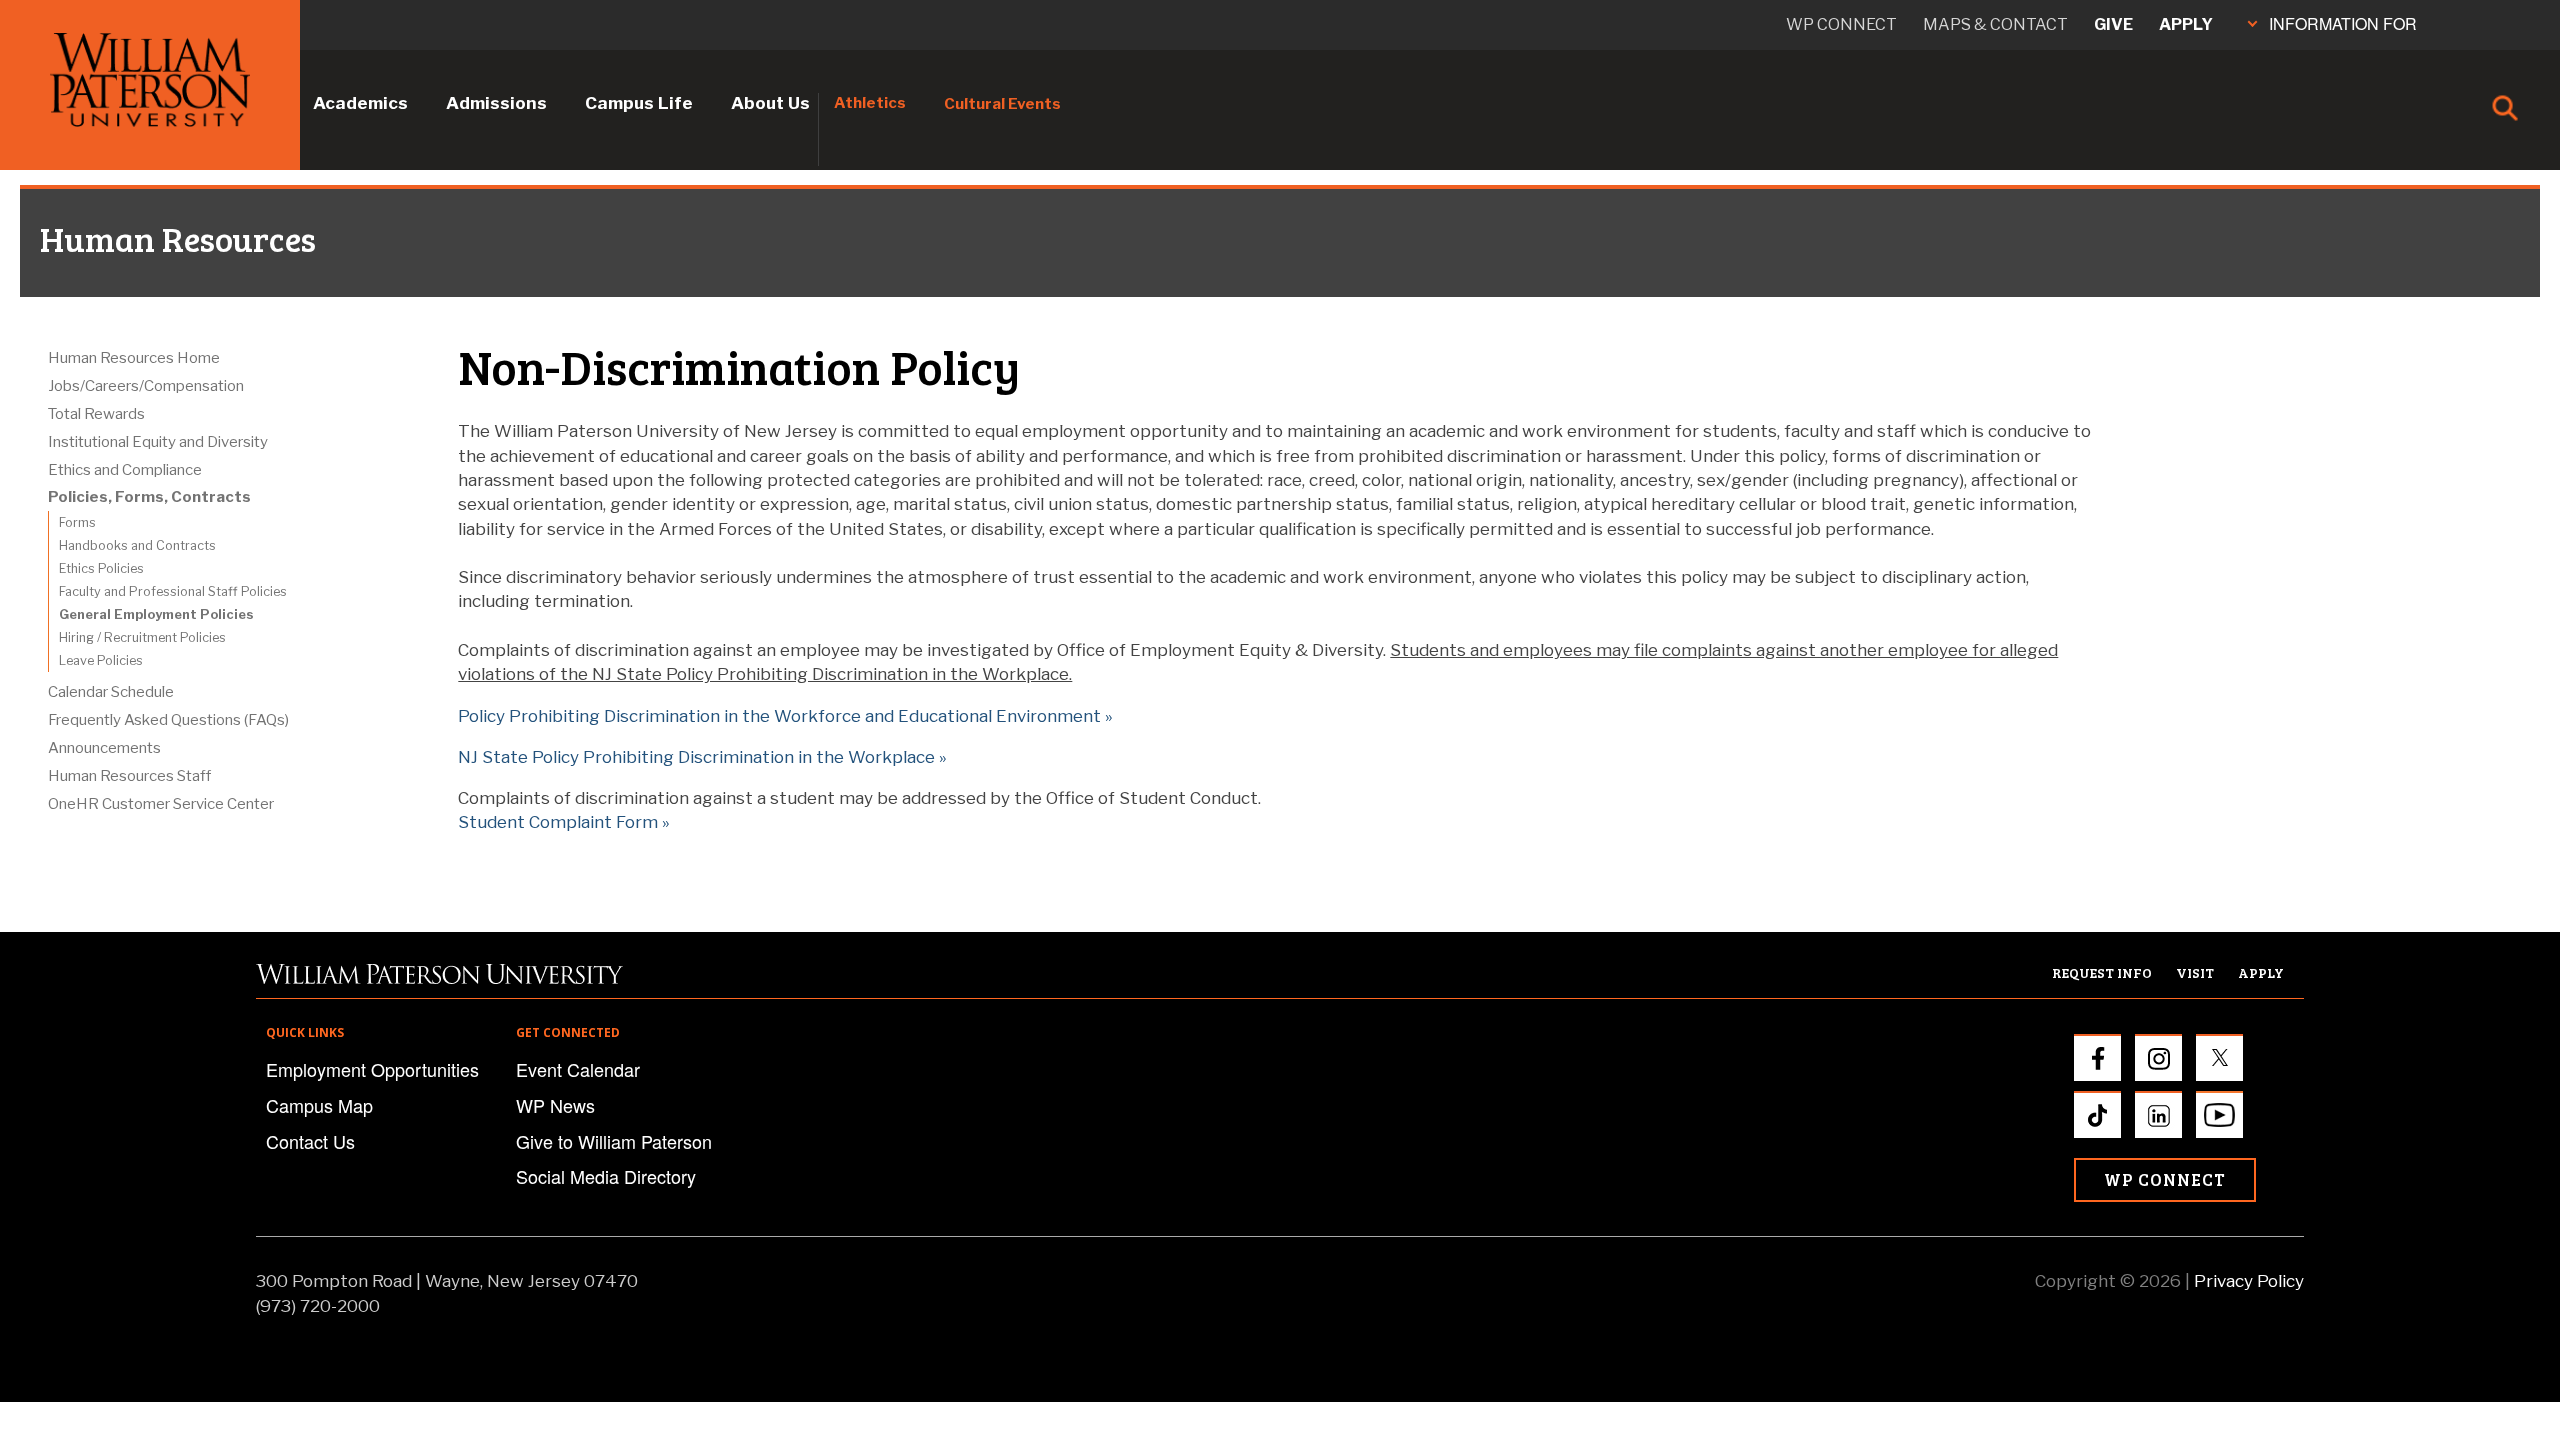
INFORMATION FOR (2343, 23)
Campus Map (319, 1105)
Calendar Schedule (111, 692)
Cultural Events (1002, 104)
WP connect (1841, 24)
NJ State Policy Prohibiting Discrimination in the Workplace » (702, 757)
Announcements (104, 748)
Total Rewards (96, 414)
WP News (555, 1105)
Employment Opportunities (372, 1069)
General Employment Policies (156, 614)
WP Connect (2165, 1179)
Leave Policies (101, 660)
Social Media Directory (606, 1176)
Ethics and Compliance (125, 470)
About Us (770, 103)
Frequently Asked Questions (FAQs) (168, 720)
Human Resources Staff (129, 776)
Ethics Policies (101, 568)
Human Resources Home (134, 358)
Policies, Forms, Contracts (149, 497)
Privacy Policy (2249, 1281)
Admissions (496, 103)
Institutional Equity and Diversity (158, 442)
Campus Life (639, 103)
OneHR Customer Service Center (161, 804)
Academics (360, 103)
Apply (2186, 24)
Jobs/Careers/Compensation (146, 386)
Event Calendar (578, 1069)
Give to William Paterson (614, 1141)
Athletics (870, 103)
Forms (77, 522)
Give (2113, 24)
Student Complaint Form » (564, 822)
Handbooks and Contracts (137, 545)
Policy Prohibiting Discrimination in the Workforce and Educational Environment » (785, 716)
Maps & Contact (1995, 24)
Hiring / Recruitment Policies (142, 637)
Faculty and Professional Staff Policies (173, 591)
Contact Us (310, 1141)
